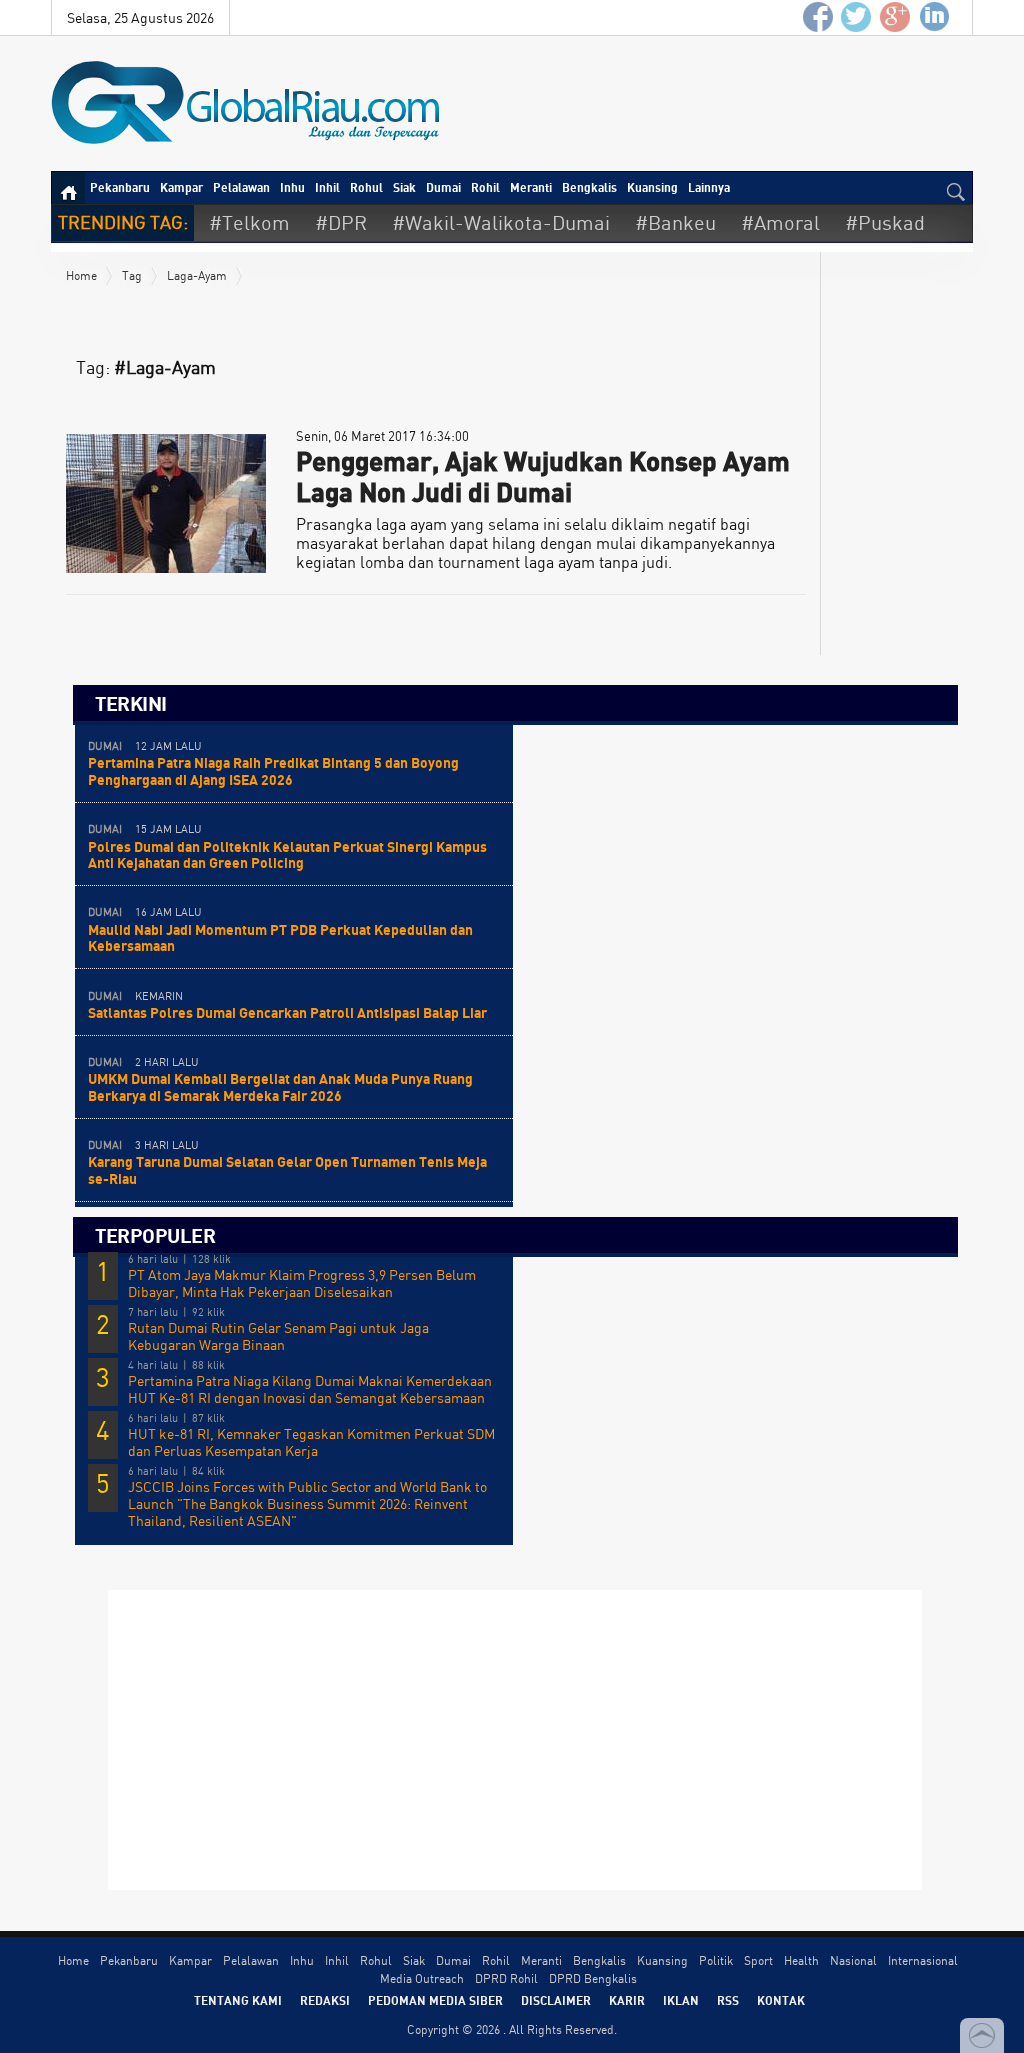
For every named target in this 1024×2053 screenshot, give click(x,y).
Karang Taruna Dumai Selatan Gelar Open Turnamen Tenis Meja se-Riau (287, 1170)
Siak (404, 187)
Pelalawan (241, 187)
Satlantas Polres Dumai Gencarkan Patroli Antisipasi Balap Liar (287, 1012)
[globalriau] (818, 17)
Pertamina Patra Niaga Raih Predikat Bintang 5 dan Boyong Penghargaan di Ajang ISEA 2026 (273, 771)
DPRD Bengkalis (593, 1978)
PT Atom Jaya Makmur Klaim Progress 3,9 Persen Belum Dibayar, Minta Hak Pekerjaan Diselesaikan (302, 1283)
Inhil (327, 187)
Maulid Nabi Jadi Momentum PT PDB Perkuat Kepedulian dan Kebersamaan (280, 938)
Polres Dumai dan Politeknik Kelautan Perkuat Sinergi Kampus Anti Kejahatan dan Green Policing (287, 855)
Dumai (443, 187)
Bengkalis (589, 187)
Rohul (366, 187)
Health (801, 1960)
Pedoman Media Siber (435, 2000)
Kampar (181, 187)
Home (81, 275)
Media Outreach (422, 1978)
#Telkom (249, 222)
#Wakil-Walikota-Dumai (501, 222)
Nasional (853, 1960)
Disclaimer (556, 2000)
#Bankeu (675, 222)
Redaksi (325, 2000)
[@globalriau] (857, 17)
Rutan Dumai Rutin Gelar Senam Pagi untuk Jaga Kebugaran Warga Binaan (278, 1336)
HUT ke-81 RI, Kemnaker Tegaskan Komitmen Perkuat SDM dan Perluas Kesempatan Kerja (311, 1442)
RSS (728, 2000)
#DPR (341, 222)
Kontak (781, 2000)
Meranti (531, 187)
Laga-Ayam (197, 275)
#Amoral (780, 222)
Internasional (923, 1960)
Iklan (681, 2000)
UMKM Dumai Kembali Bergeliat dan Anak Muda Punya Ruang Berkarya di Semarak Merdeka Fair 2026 (280, 1087)
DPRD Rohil (506, 1978)
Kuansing (652, 187)
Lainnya (709, 187)
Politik (716, 1960)
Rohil (485, 187)
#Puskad (885, 222)
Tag (132, 275)
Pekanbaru (120, 187)
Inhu (292, 187)
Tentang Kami (238, 2000)
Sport (758, 1960)
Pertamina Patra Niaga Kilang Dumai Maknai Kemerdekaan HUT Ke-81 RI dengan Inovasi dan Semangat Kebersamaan (310, 1389)
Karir (627, 2000)
